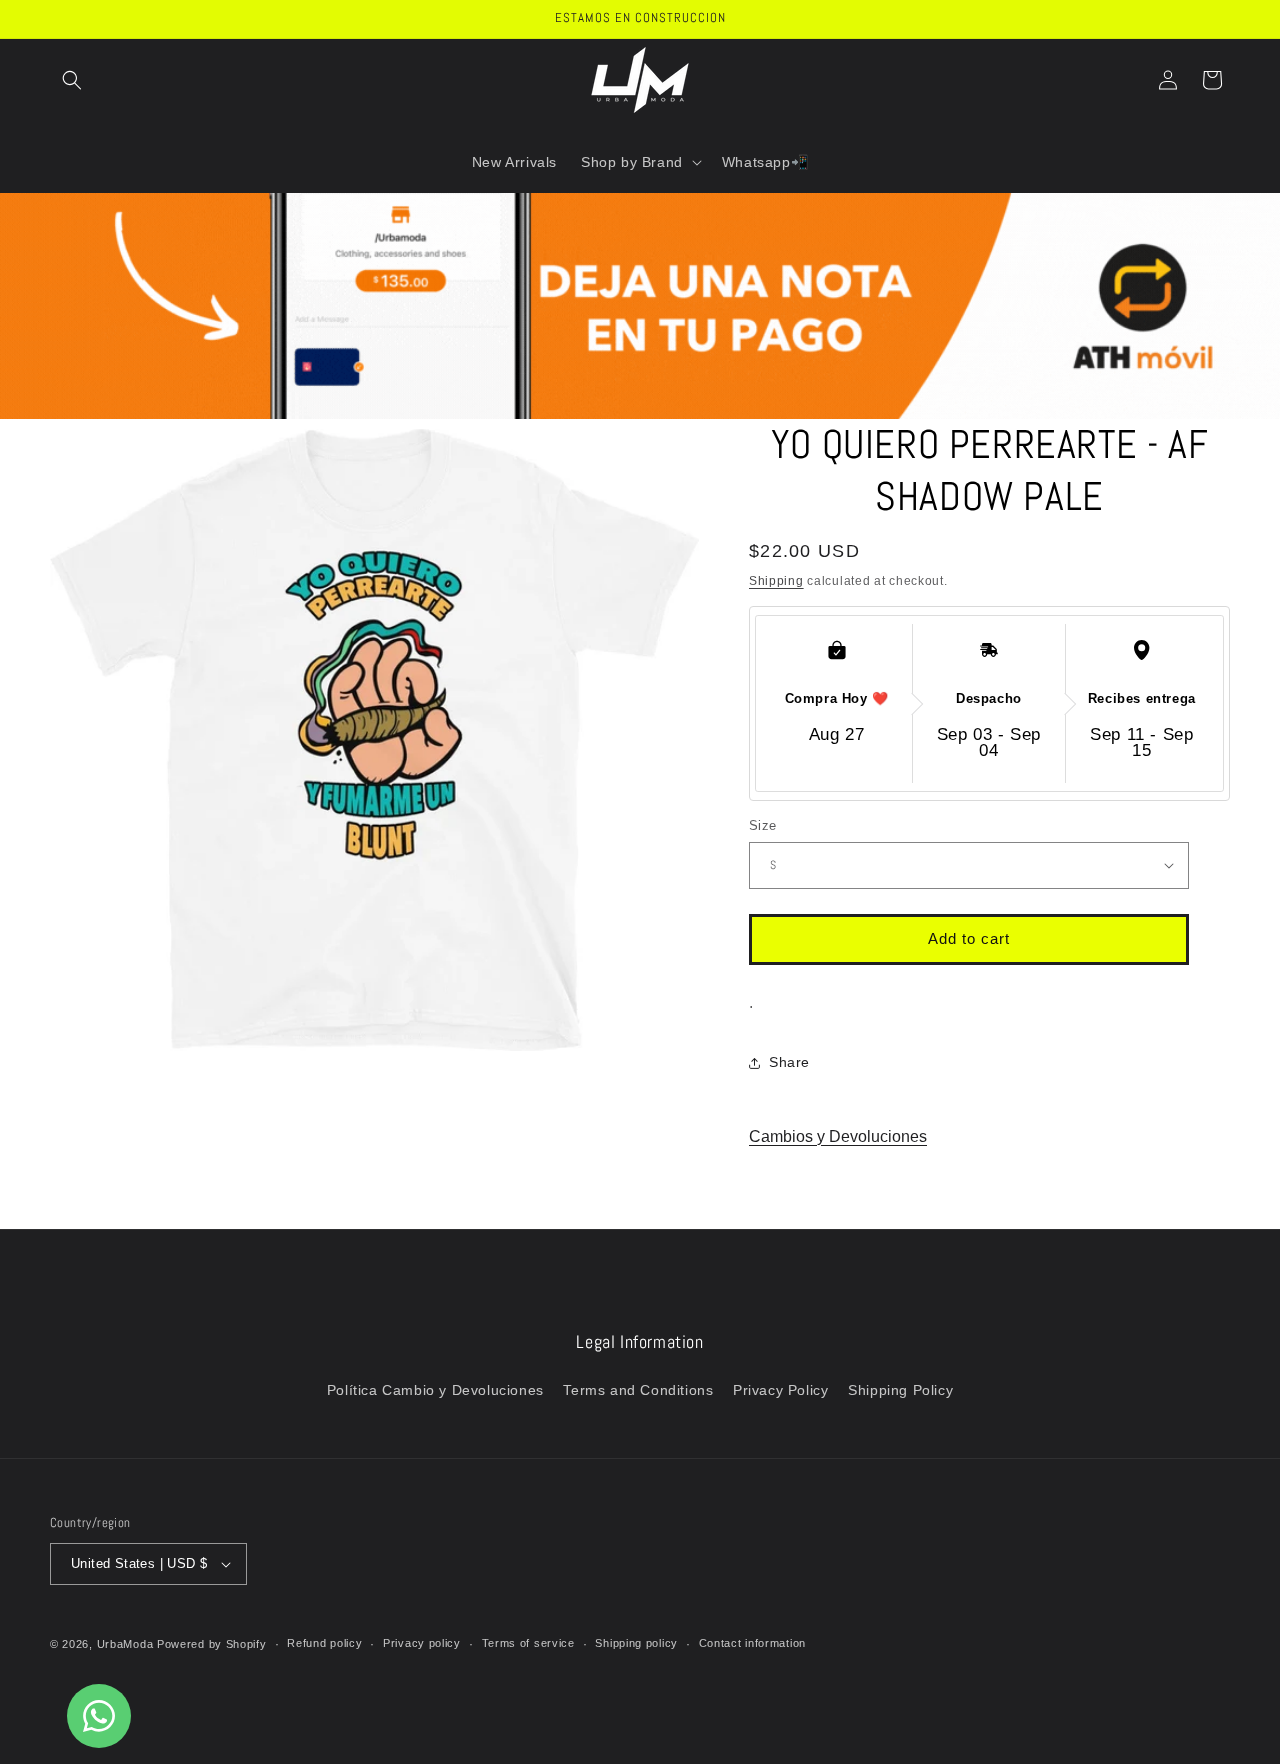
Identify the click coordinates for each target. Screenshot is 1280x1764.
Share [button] (789, 1062)
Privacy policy (422, 1643)
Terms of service (528, 1643)
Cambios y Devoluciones (838, 1136)
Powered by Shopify (212, 1644)
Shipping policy (636, 1643)
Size (763, 825)
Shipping (776, 581)
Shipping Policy (900, 1390)
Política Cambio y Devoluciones (435, 1390)
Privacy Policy (780, 1390)
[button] (72, 80)
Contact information (752, 1643)
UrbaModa (127, 1644)
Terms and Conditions (638, 1390)
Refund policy (324, 1643)
